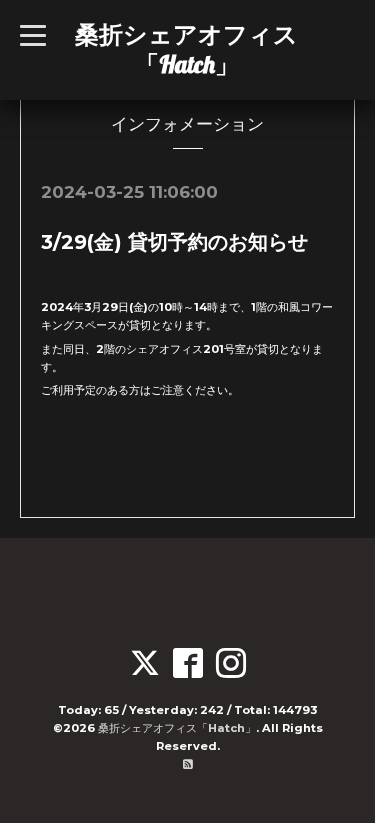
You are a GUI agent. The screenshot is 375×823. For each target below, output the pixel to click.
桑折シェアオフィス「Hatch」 (186, 49)
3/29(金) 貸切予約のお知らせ (174, 242)
